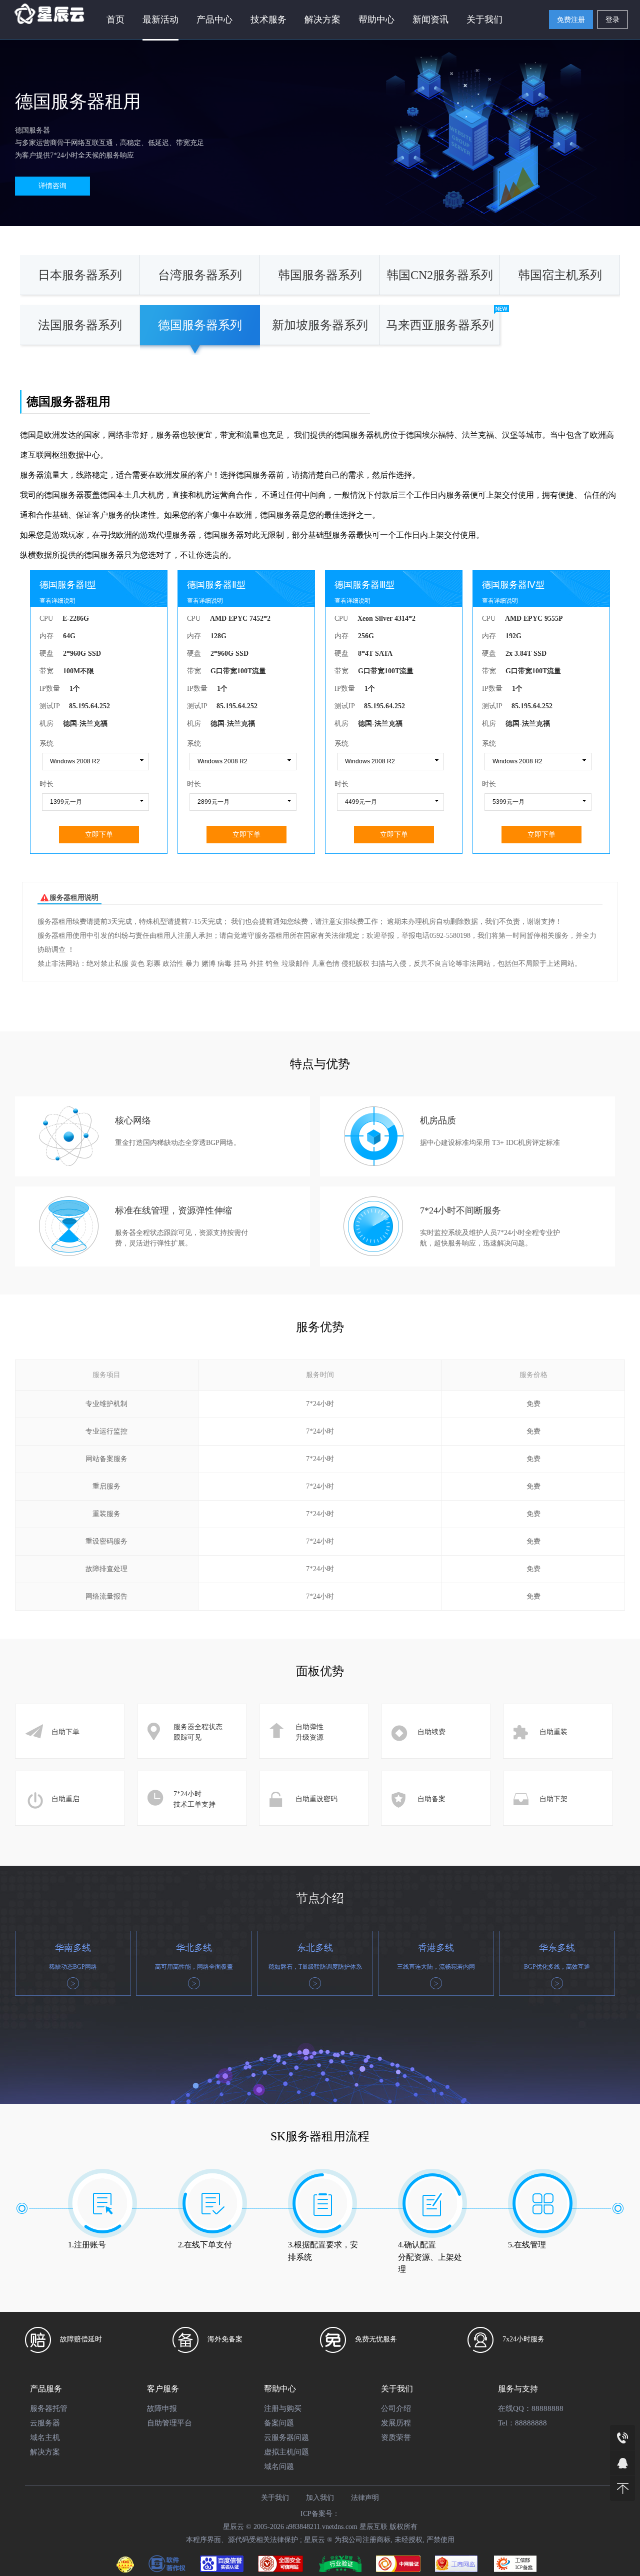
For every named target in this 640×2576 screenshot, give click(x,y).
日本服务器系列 (80, 275)
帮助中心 (376, 20)
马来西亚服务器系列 (440, 325)
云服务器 (45, 2423)
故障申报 (162, 2408)
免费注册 (571, 20)
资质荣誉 (396, 2437)
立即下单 (99, 834)
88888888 (547, 2408)
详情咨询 (52, 186)
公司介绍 (396, 2408)
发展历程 (396, 2423)
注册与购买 (283, 2408)
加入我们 (320, 2498)
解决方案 (45, 2452)
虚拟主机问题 (286, 2452)
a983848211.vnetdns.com (322, 2527)
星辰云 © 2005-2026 (254, 2527)
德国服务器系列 (200, 325)
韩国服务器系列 (320, 275)
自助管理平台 (169, 2423)
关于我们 (484, 20)
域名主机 (45, 2437)
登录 (612, 20)
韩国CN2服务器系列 (440, 275)
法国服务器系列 (80, 325)
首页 (115, 20)
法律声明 (365, 2498)
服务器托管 (49, 2408)
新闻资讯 (430, 20)
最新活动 (160, 20)
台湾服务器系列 (200, 275)
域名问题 (279, 2466)
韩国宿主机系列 (560, 275)
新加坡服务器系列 (320, 325)
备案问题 (279, 2423)
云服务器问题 (286, 2437)
